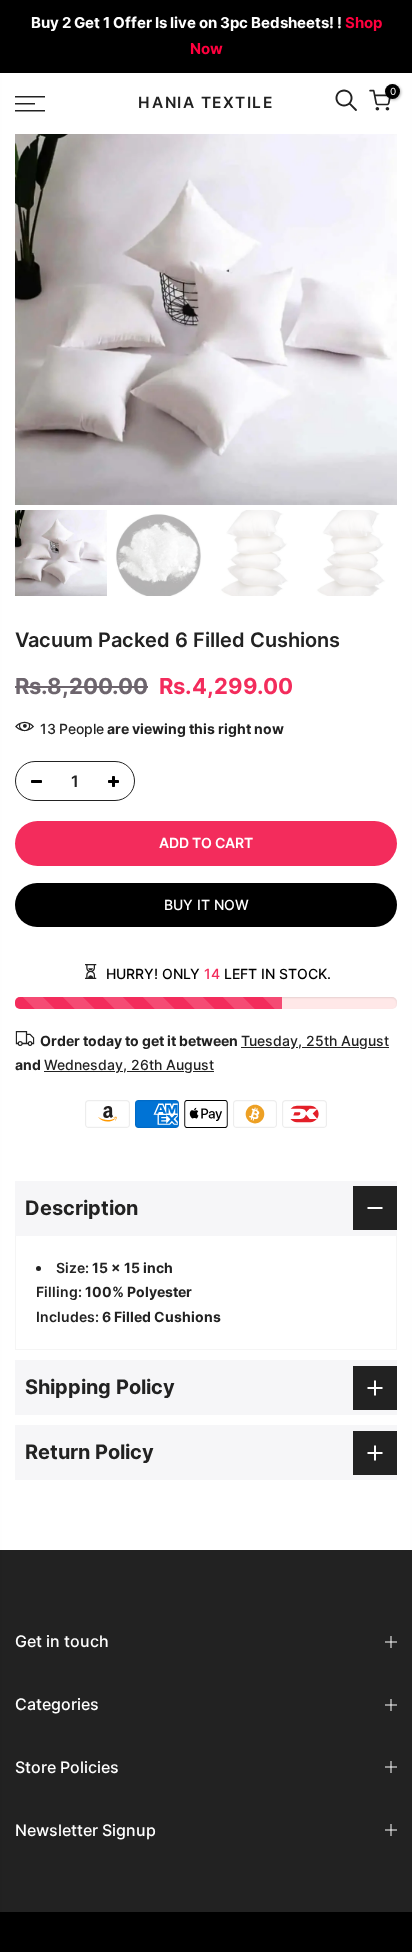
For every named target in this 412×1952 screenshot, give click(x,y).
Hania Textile (205, 103)
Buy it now (206, 904)
